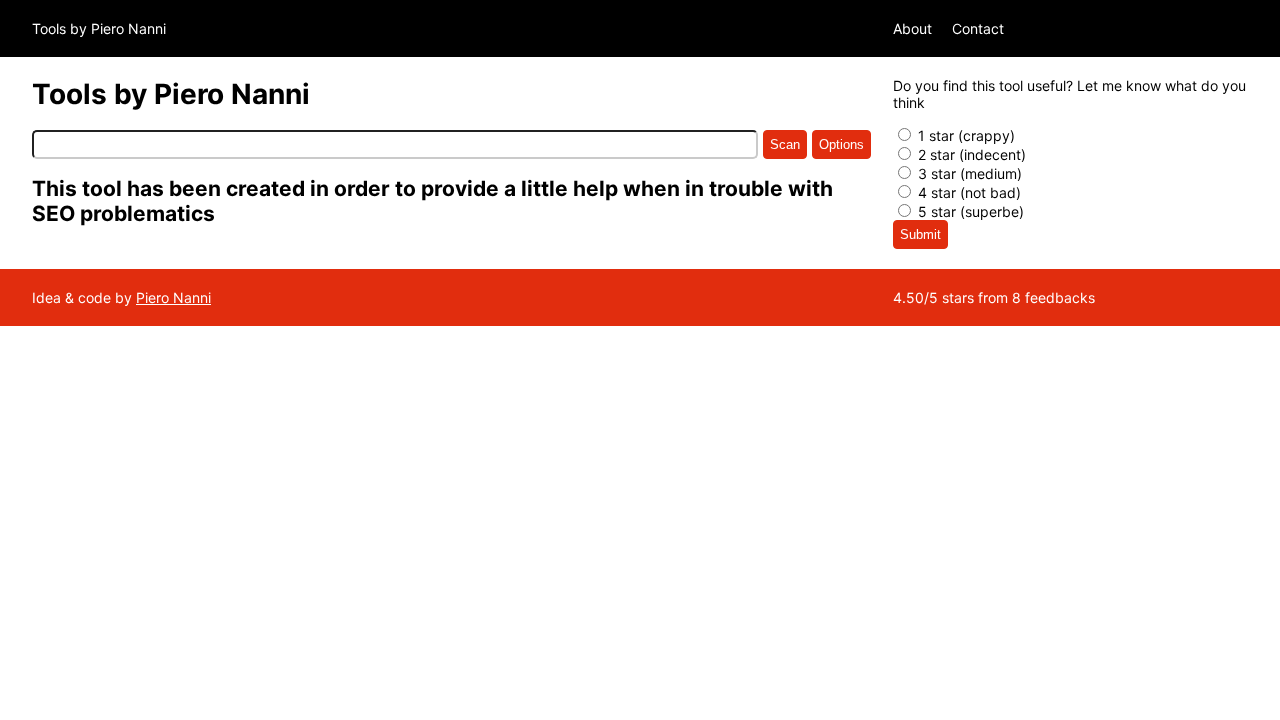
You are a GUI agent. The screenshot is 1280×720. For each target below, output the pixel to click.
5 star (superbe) (969, 211)
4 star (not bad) (967, 192)
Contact (978, 28)
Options (841, 144)
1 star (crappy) (964, 135)
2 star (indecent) (970, 154)
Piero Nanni (173, 297)
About (912, 28)
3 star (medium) (968, 173)
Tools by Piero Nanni (99, 28)
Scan (785, 144)
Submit (920, 234)
